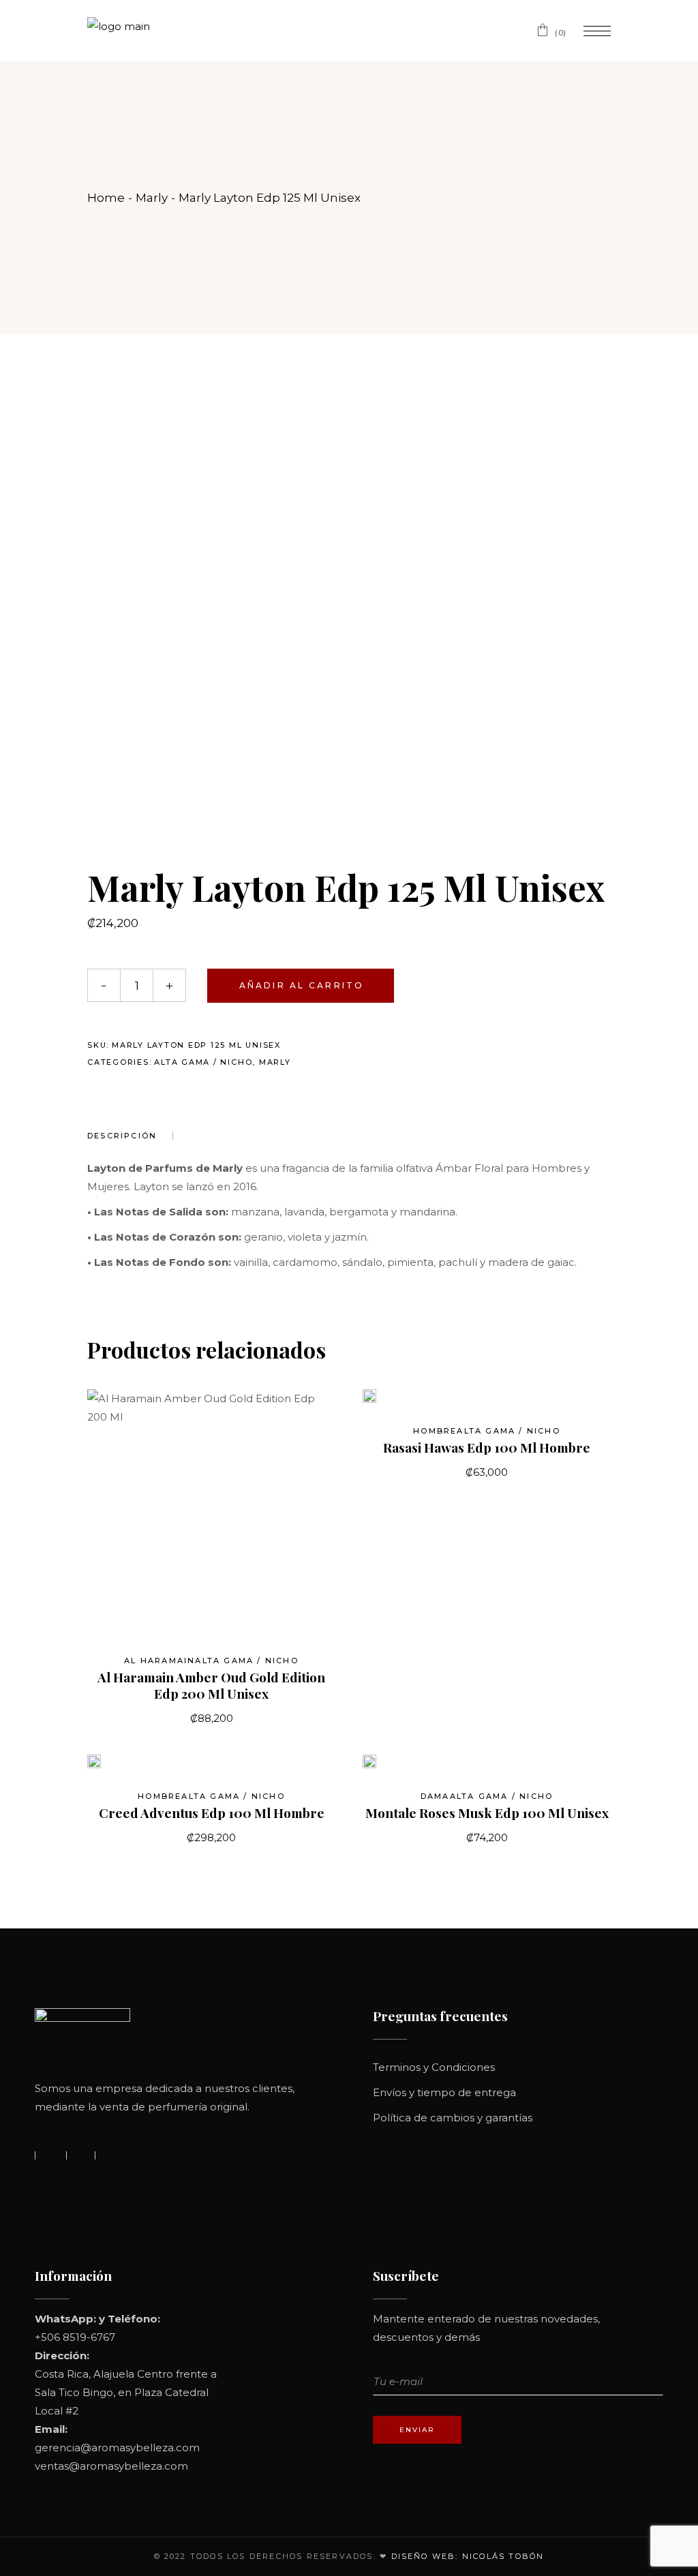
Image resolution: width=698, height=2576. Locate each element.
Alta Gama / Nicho (203, 1062)
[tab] (130, 1136)
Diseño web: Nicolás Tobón (468, 2556)
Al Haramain (160, 1661)
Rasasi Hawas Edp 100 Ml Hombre (487, 1447)
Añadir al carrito (302, 985)
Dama (435, 1796)
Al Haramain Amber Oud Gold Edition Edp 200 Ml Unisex (211, 1685)
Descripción (122, 1136)
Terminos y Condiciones (434, 2067)
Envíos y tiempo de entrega (444, 2092)
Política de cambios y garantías (453, 2118)
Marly (275, 1062)
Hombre (435, 1431)
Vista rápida (392, 1403)
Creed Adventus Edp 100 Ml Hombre (212, 1813)
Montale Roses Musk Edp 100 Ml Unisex (487, 1813)
